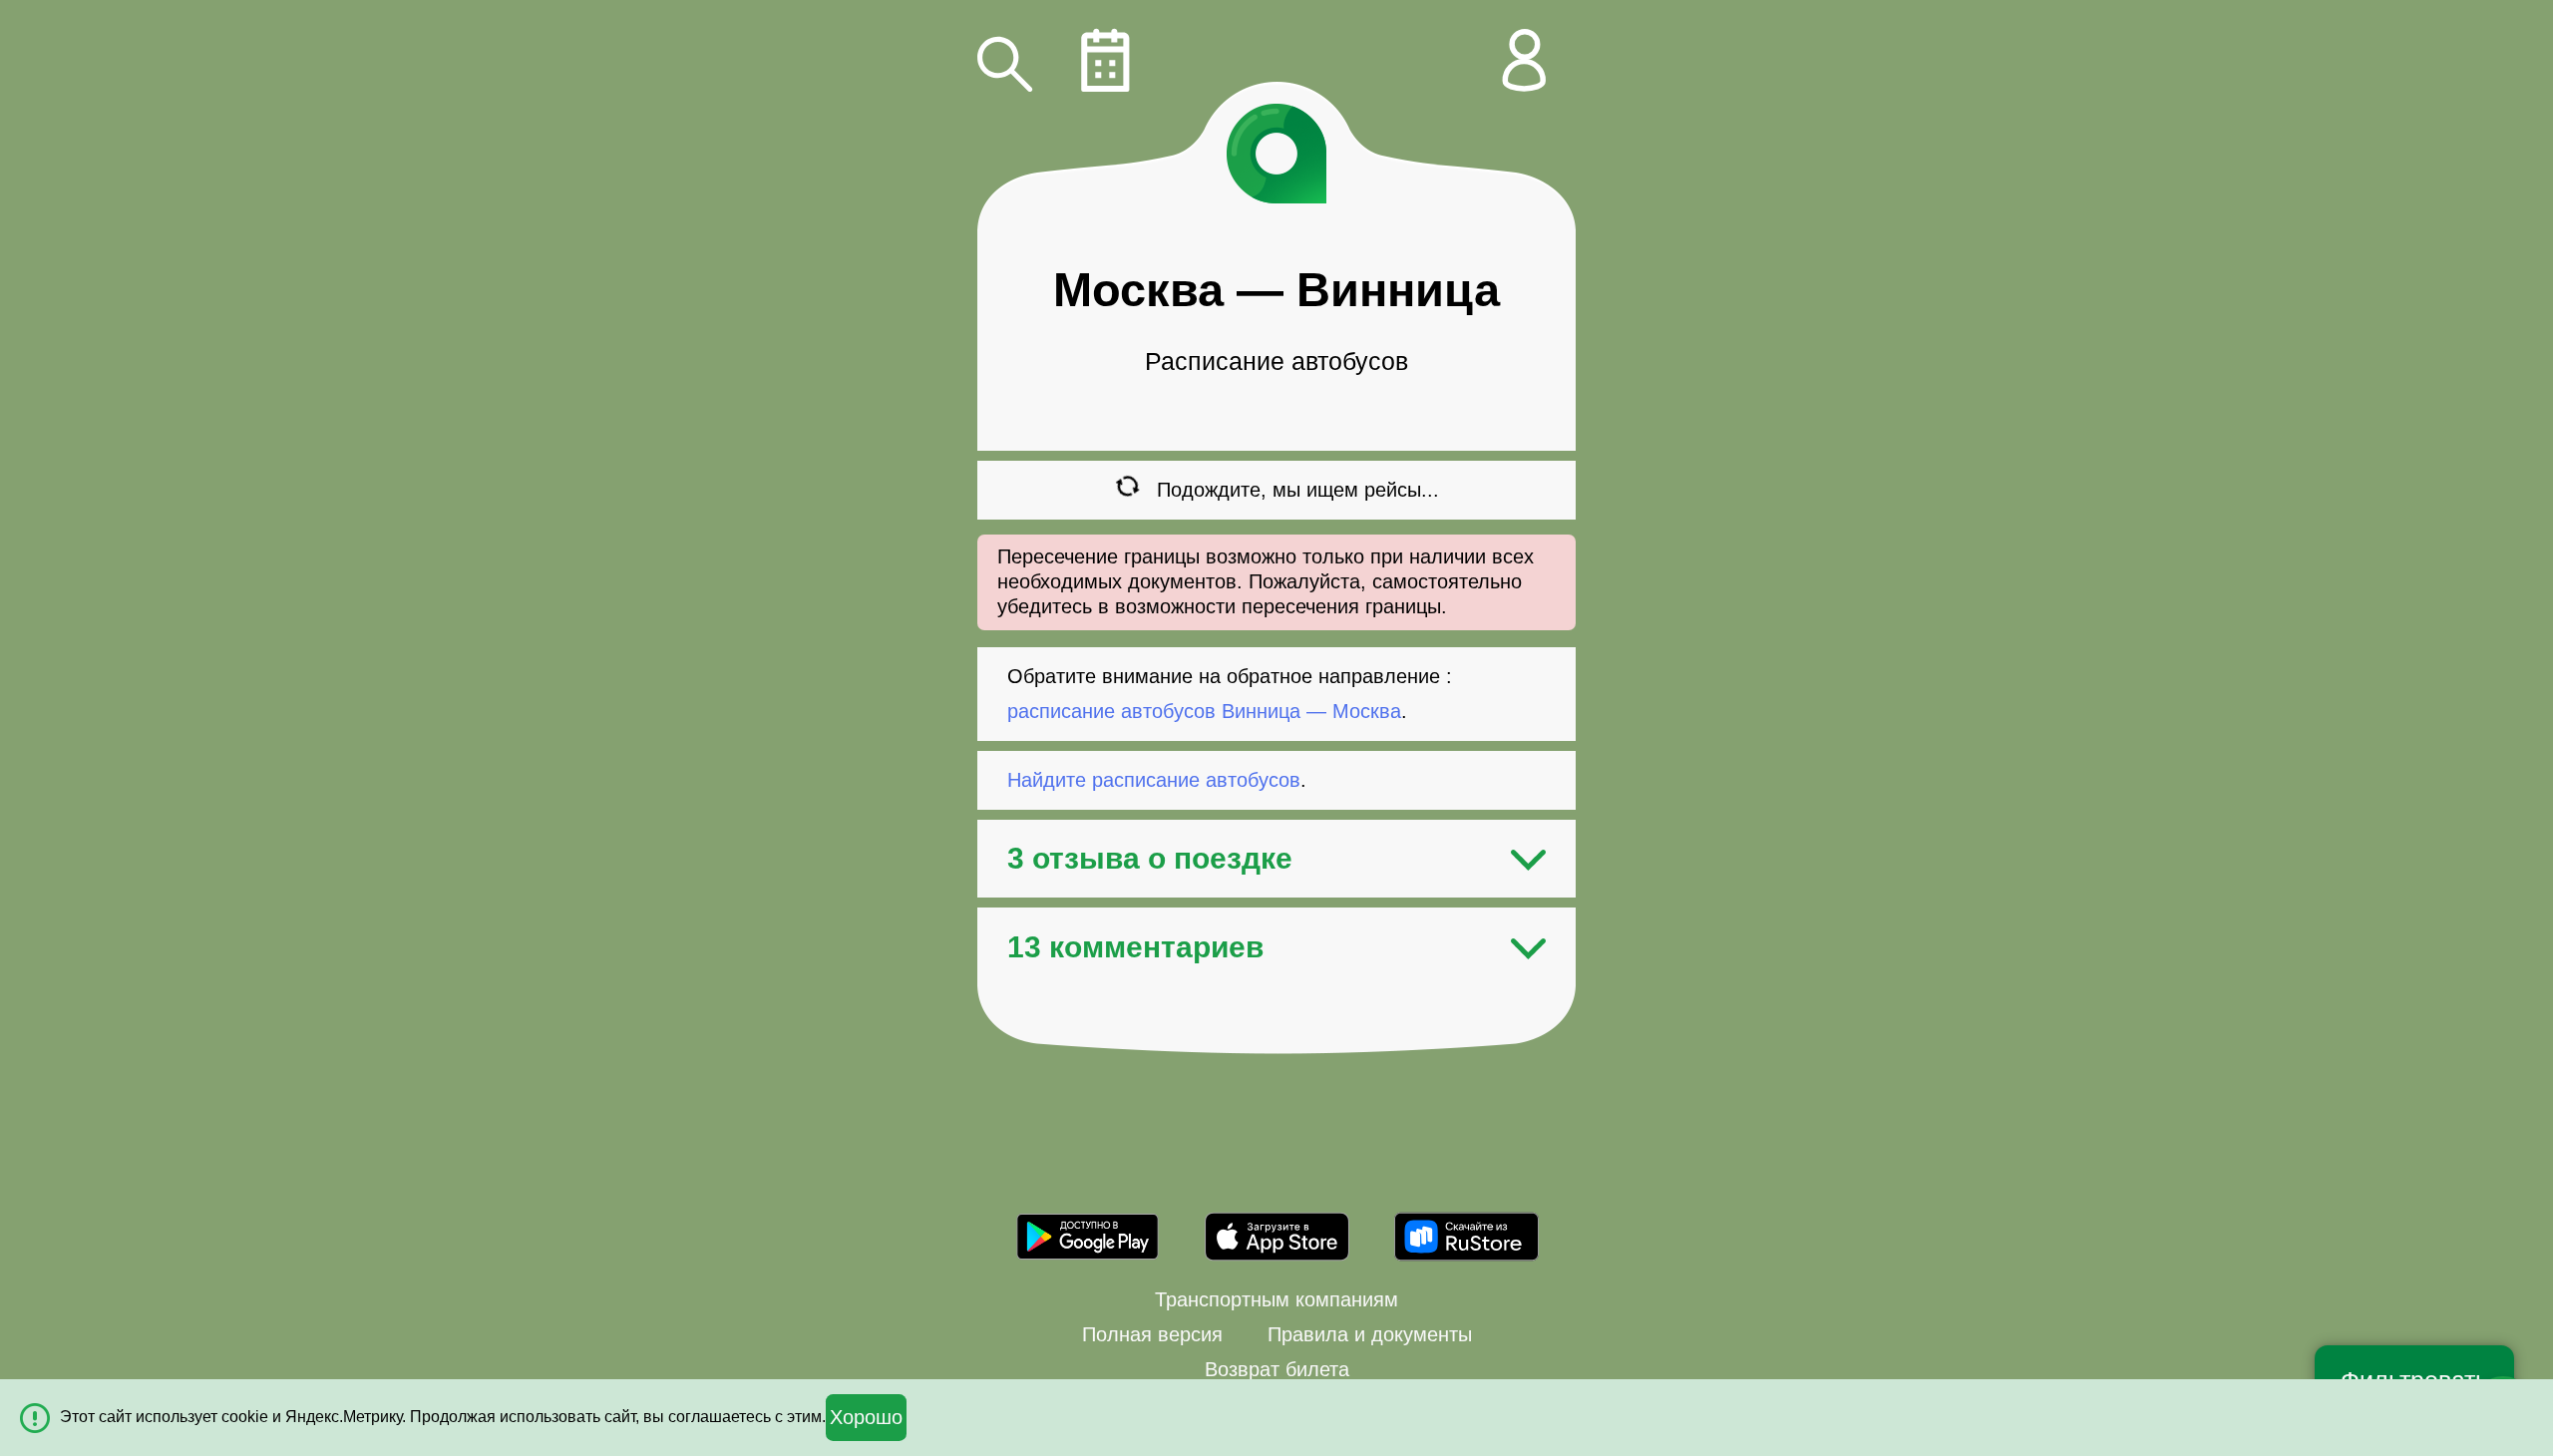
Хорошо (866, 1417)
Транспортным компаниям (1276, 1299)
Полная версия (1152, 1334)
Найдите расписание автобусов (1154, 780)
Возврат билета (1277, 1369)
